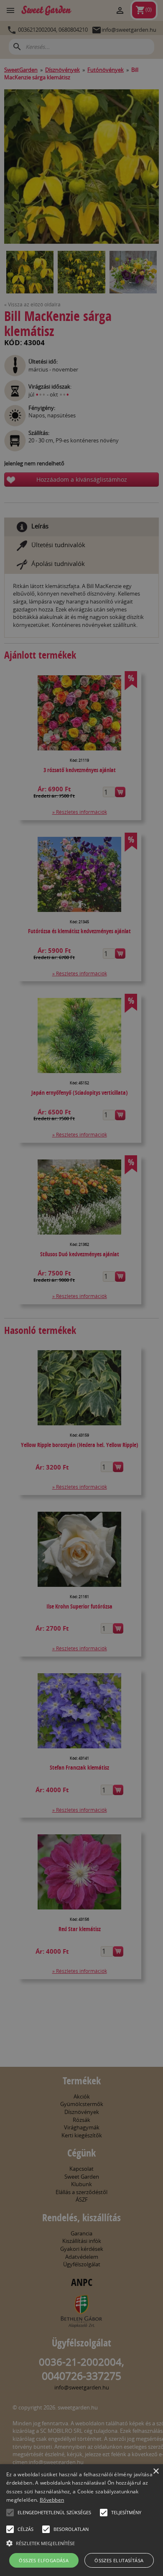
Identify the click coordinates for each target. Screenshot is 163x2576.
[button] (10, 2513)
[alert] (81, 1288)
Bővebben (52, 2500)
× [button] (156, 2471)
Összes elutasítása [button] (119, 2560)
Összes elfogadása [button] (44, 2560)
